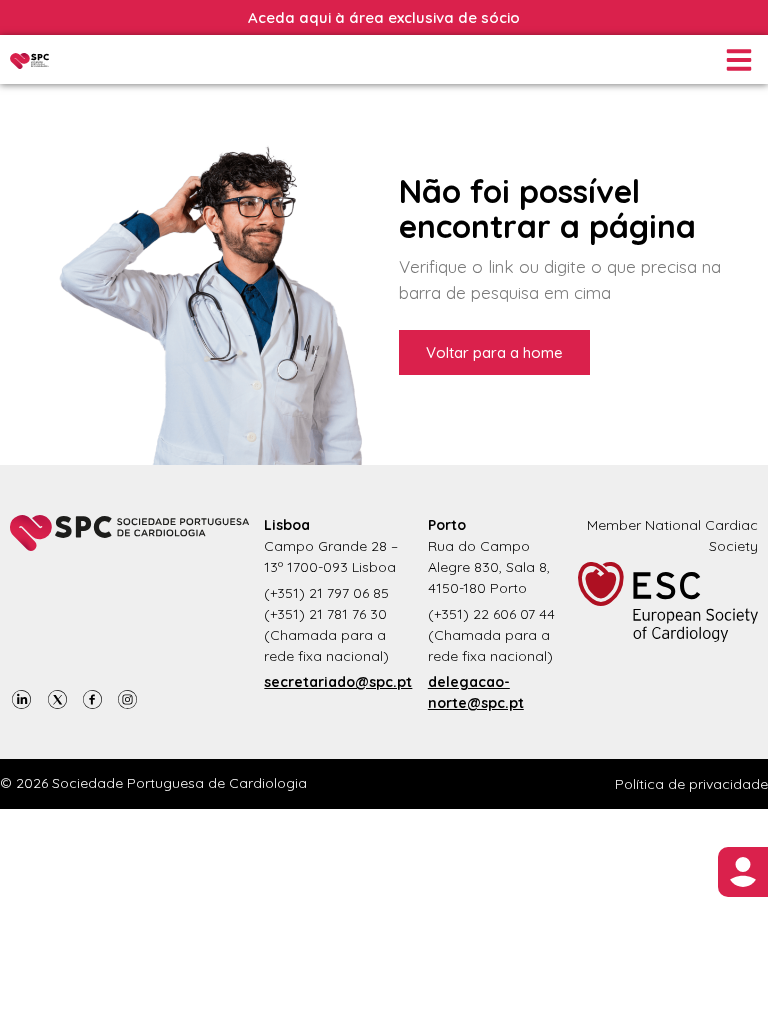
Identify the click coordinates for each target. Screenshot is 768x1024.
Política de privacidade (691, 784)
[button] (737, 59)
